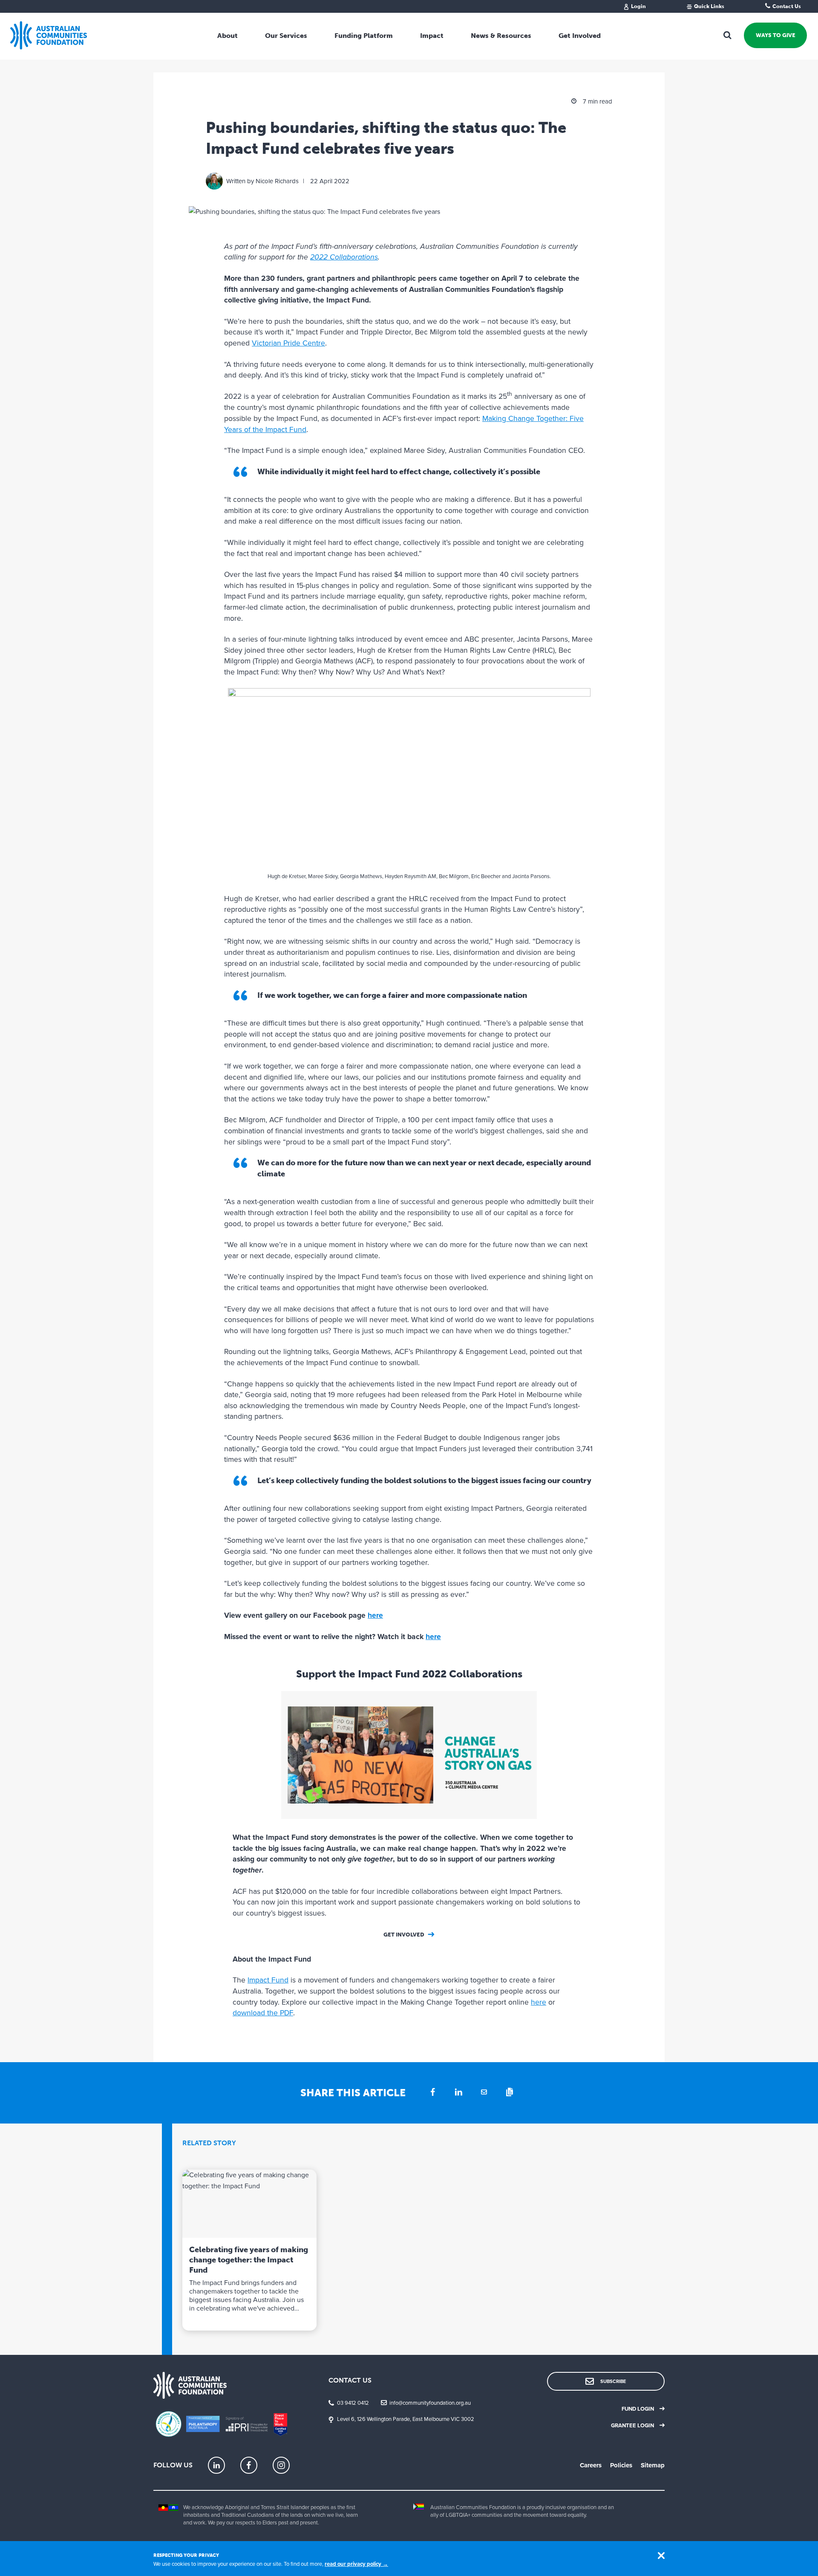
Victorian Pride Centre (288, 343)
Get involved (404, 1935)
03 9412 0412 (353, 2403)
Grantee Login (632, 2426)
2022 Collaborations (344, 257)
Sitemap (653, 2465)
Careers (591, 2465)
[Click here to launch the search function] (728, 35)
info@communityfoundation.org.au (430, 2403)
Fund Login (638, 2409)
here (375, 1615)
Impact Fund (268, 1980)
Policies (621, 2465)
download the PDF (263, 2013)
